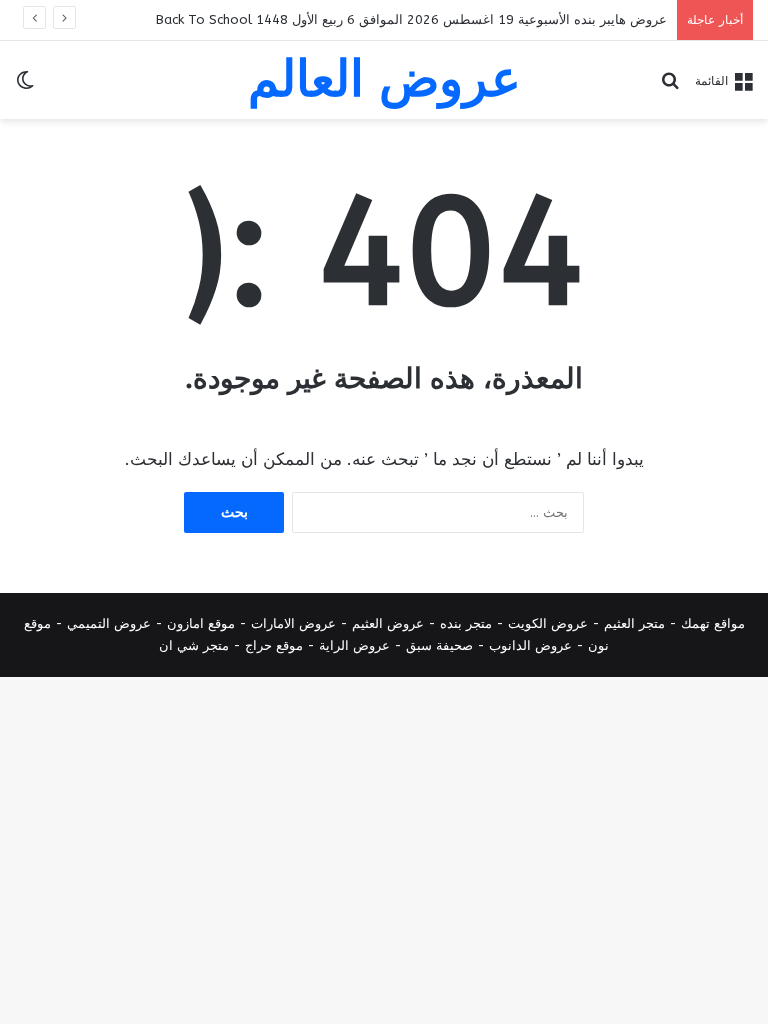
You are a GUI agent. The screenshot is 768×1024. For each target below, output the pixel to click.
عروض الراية (354, 645)
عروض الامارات (293, 623)
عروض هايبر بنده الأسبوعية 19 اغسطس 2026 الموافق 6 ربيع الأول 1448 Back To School (411, 19)
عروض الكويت (548, 623)
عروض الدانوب (530, 645)
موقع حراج (274, 645)
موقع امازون (201, 623)
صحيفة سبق (439, 645)
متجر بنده (466, 623)
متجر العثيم (634, 623)
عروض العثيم (388, 623)
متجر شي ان (194, 645)
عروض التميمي (109, 623)
